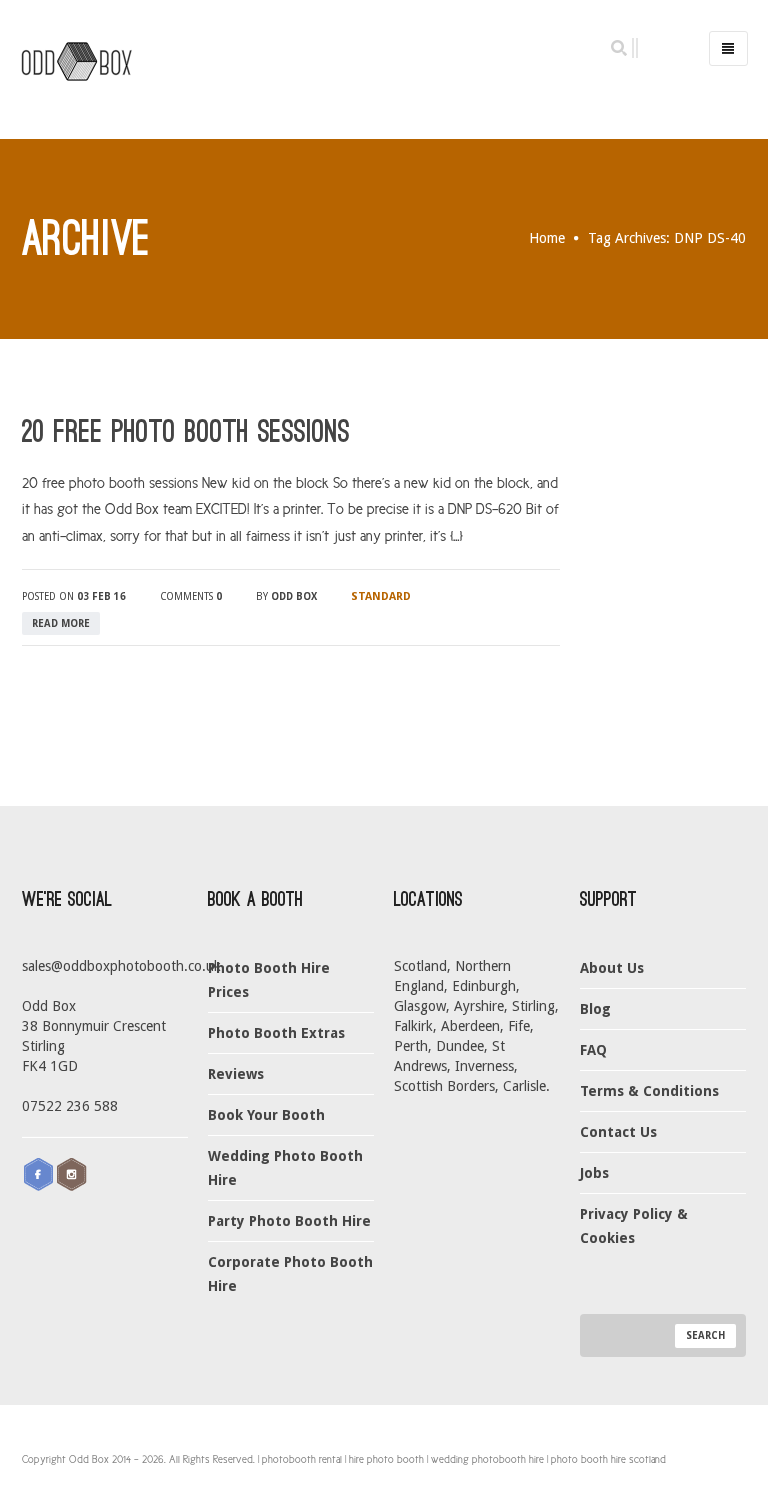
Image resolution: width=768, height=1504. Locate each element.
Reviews (236, 1074)
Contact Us (618, 1132)
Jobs (594, 1173)
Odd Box (294, 596)
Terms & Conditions (649, 1091)
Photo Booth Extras (276, 1033)
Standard (381, 596)
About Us (612, 968)
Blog (595, 1009)
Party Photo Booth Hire (289, 1221)
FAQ (593, 1050)
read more (61, 623)
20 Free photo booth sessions (186, 432)
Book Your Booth (266, 1115)
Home (547, 238)
